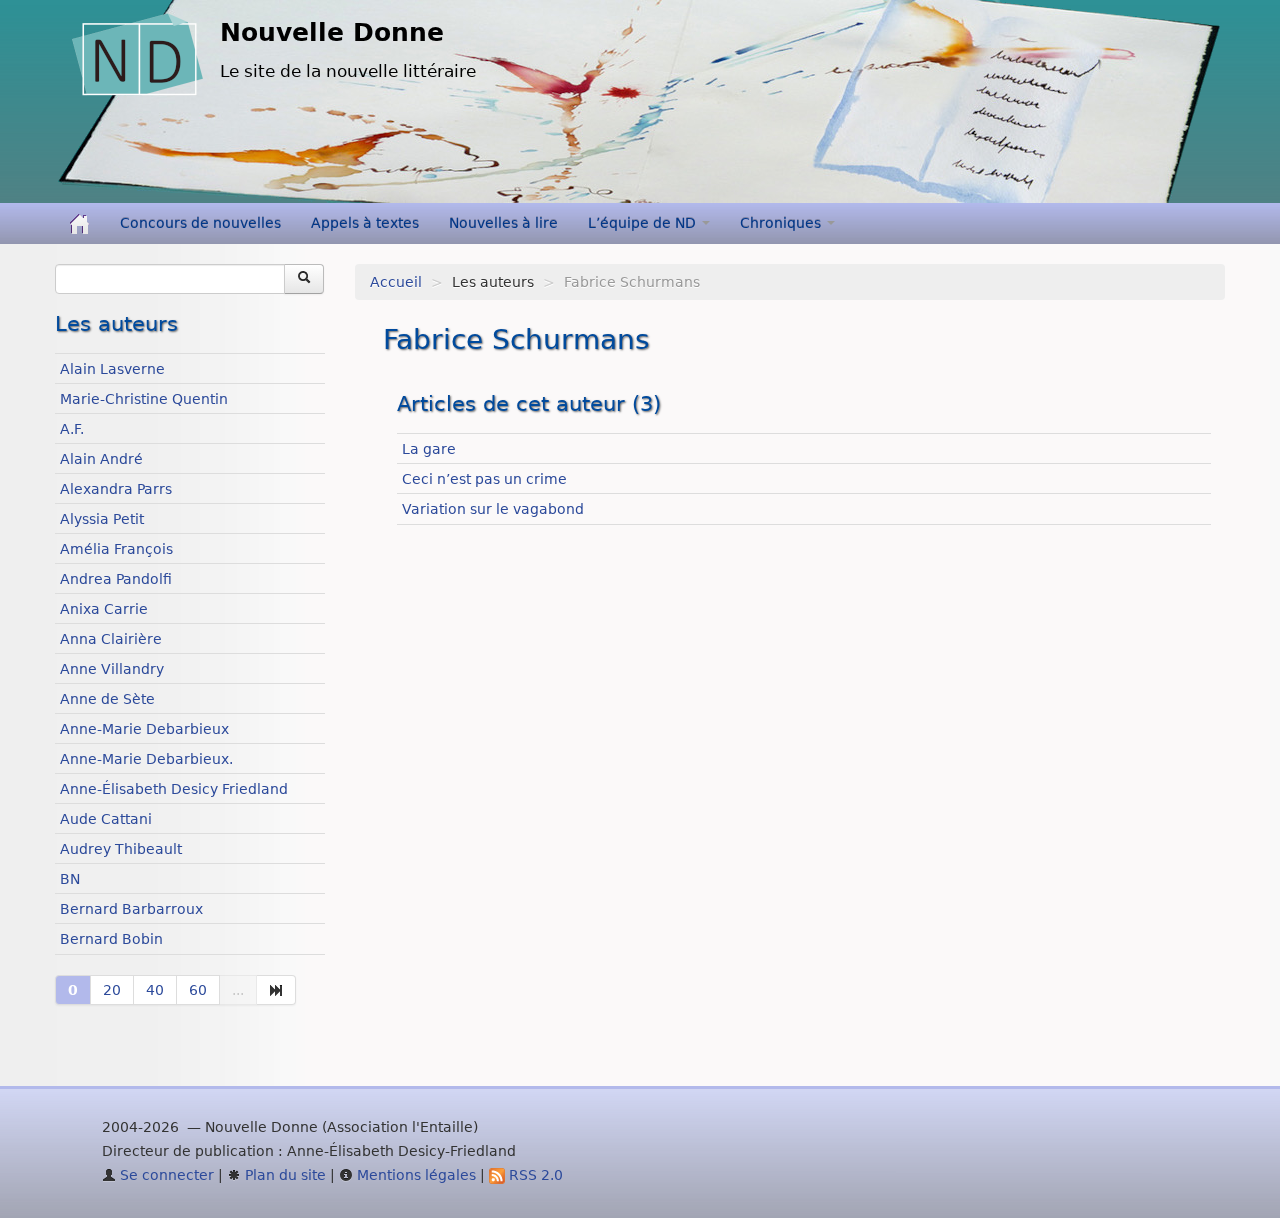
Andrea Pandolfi (116, 579)
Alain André (101, 459)
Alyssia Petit (102, 519)
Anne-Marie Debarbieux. (146, 759)
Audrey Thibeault (121, 849)
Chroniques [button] (782, 223)
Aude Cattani (106, 819)
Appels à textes (365, 223)
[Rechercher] (304, 279)
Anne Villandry (112, 669)
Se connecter (165, 1175)
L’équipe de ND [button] (644, 223)
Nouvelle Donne (332, 32)
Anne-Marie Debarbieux (144, 729)
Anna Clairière (111, 639)
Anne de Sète (107, 699)
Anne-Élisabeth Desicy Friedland (174, 789)
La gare (429, 449)
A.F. (72, 429)
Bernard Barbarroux (131, 909)
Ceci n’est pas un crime (484, 479)
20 (112, 990)
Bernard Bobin (111, 939)
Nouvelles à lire (503, 223)
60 (198, 990)
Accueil (396, 282)
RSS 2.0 (534, 1175)
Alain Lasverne (112, 369)
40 (155, 990)
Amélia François (116, 549)
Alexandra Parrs (116, 489)
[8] (276, 990)
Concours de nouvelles (200, 223)
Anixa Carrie (104, 609)
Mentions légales (414, 1175)
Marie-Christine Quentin (144, 399)
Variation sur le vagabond (493, 509)
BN (70, 879)
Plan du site (283, 1175)
